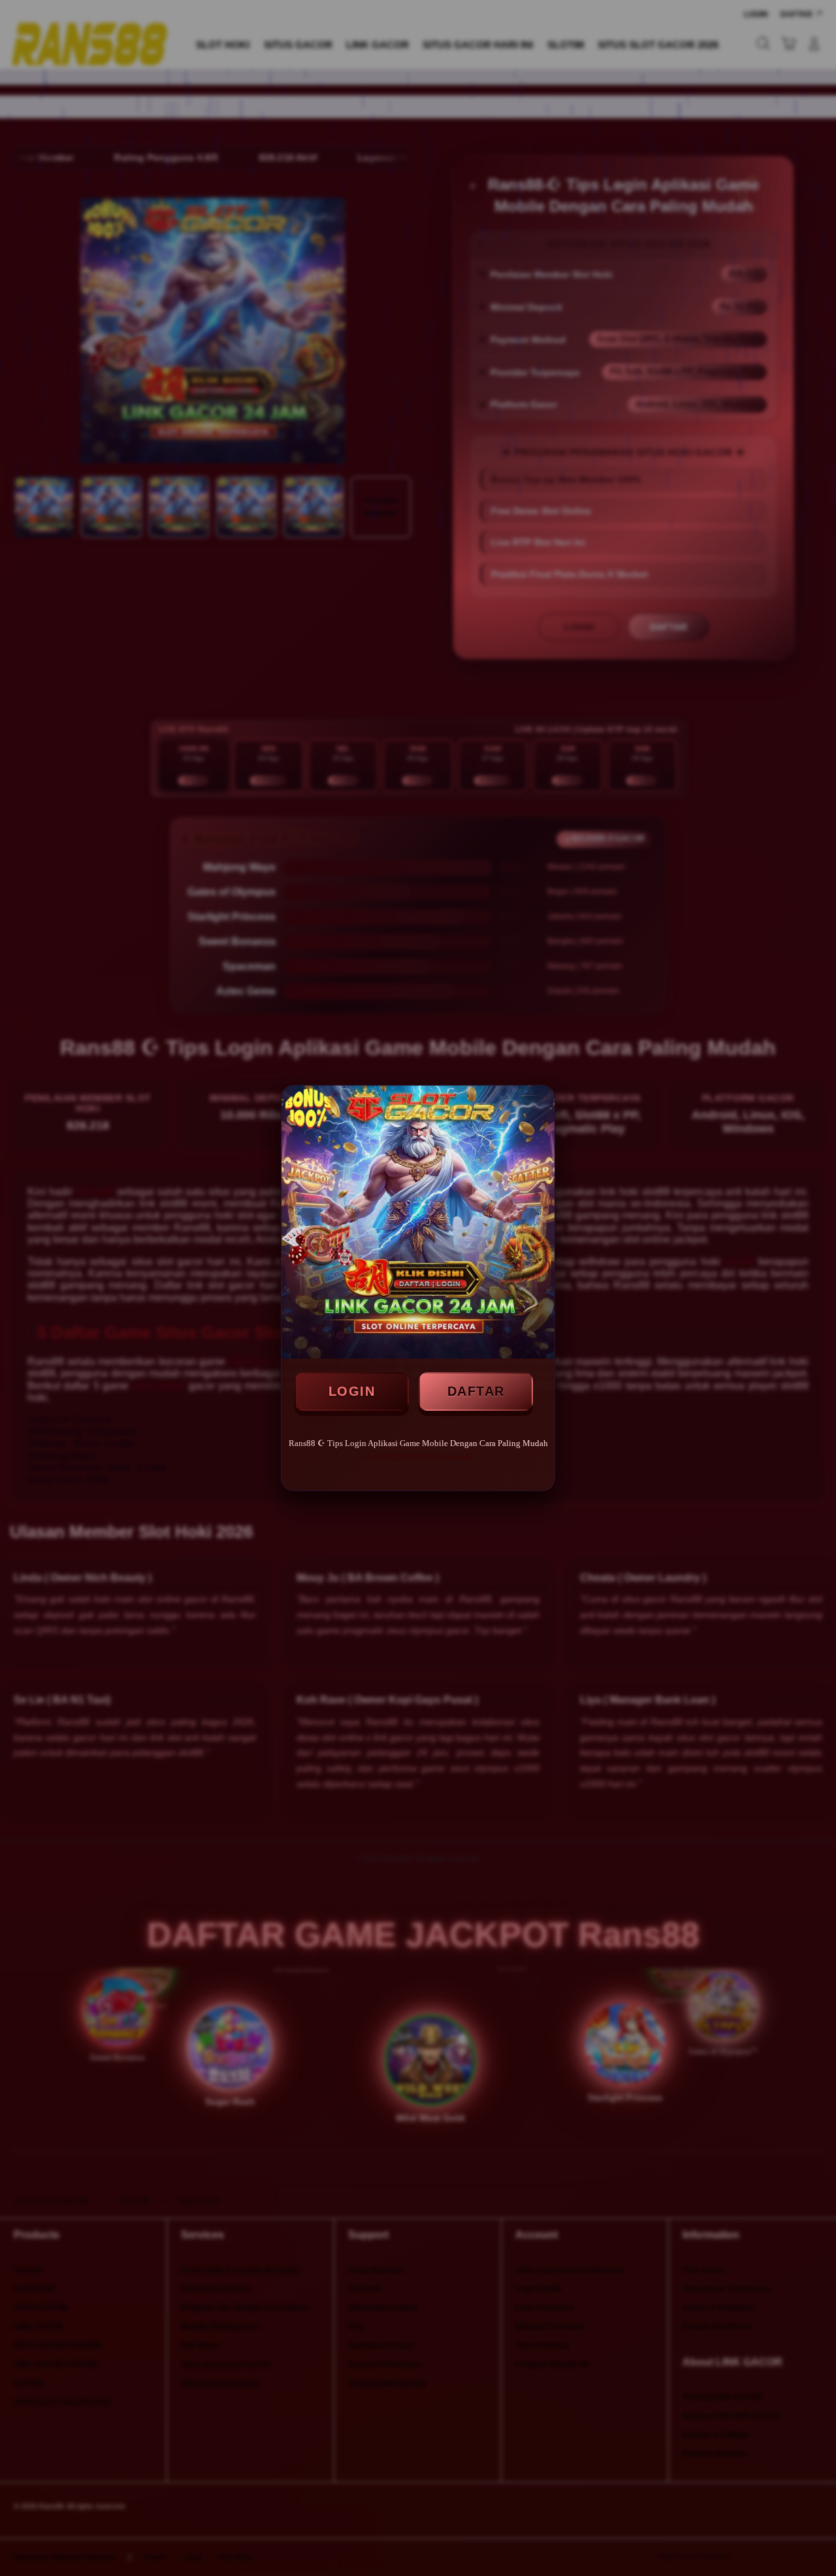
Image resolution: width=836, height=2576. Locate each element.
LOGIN (352, 1391)
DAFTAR (476, 1391)
